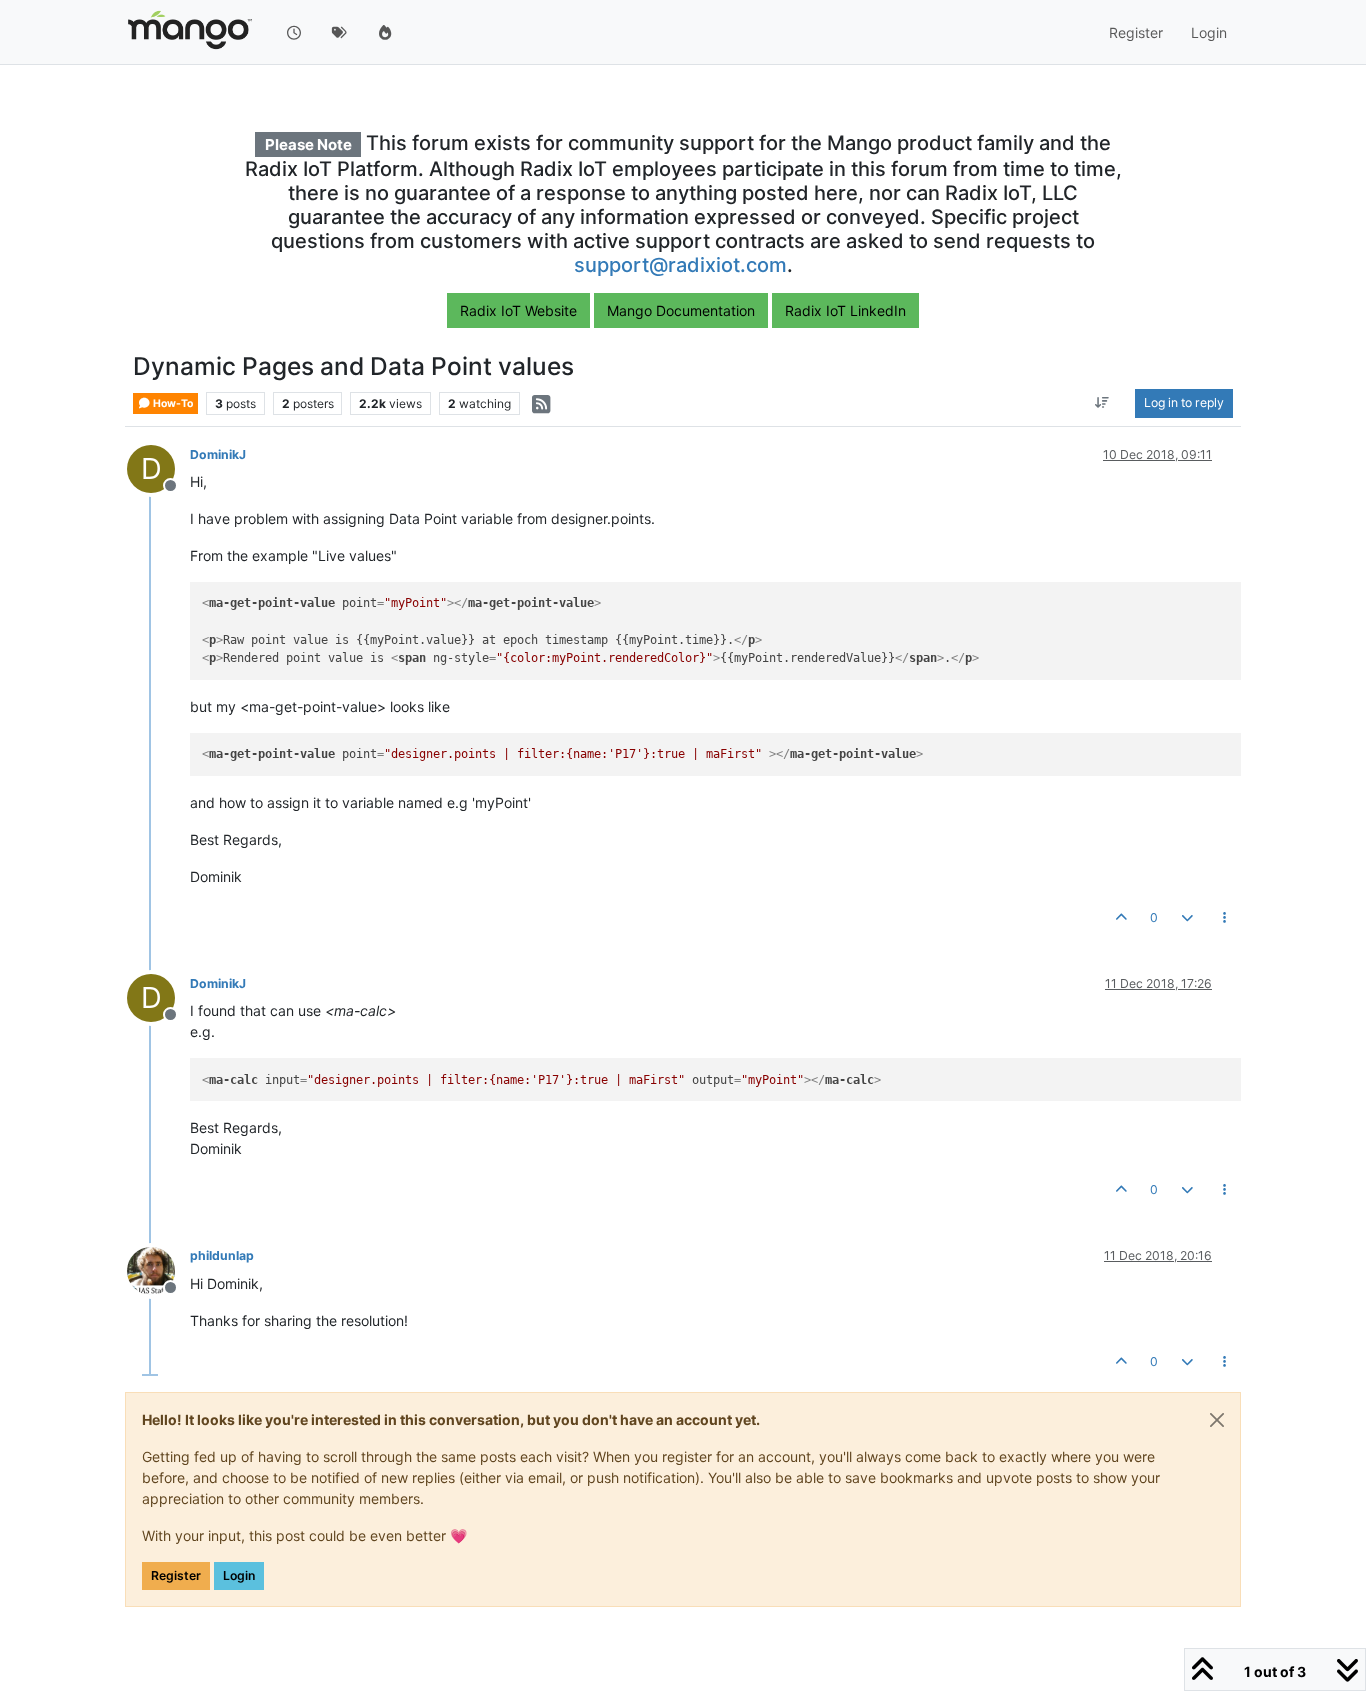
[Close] (1217, 1420)
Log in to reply (1184, 403)
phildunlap (222, 1255)
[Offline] (158, 1268)
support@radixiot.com (680, 265)
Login (239, 1575)
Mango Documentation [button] (681, 310)
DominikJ (218, 454)
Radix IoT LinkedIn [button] (845, 310)
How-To (172, 403)
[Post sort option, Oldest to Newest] (1102, 404)
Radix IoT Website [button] (518, 310)
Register (176, 1575)
